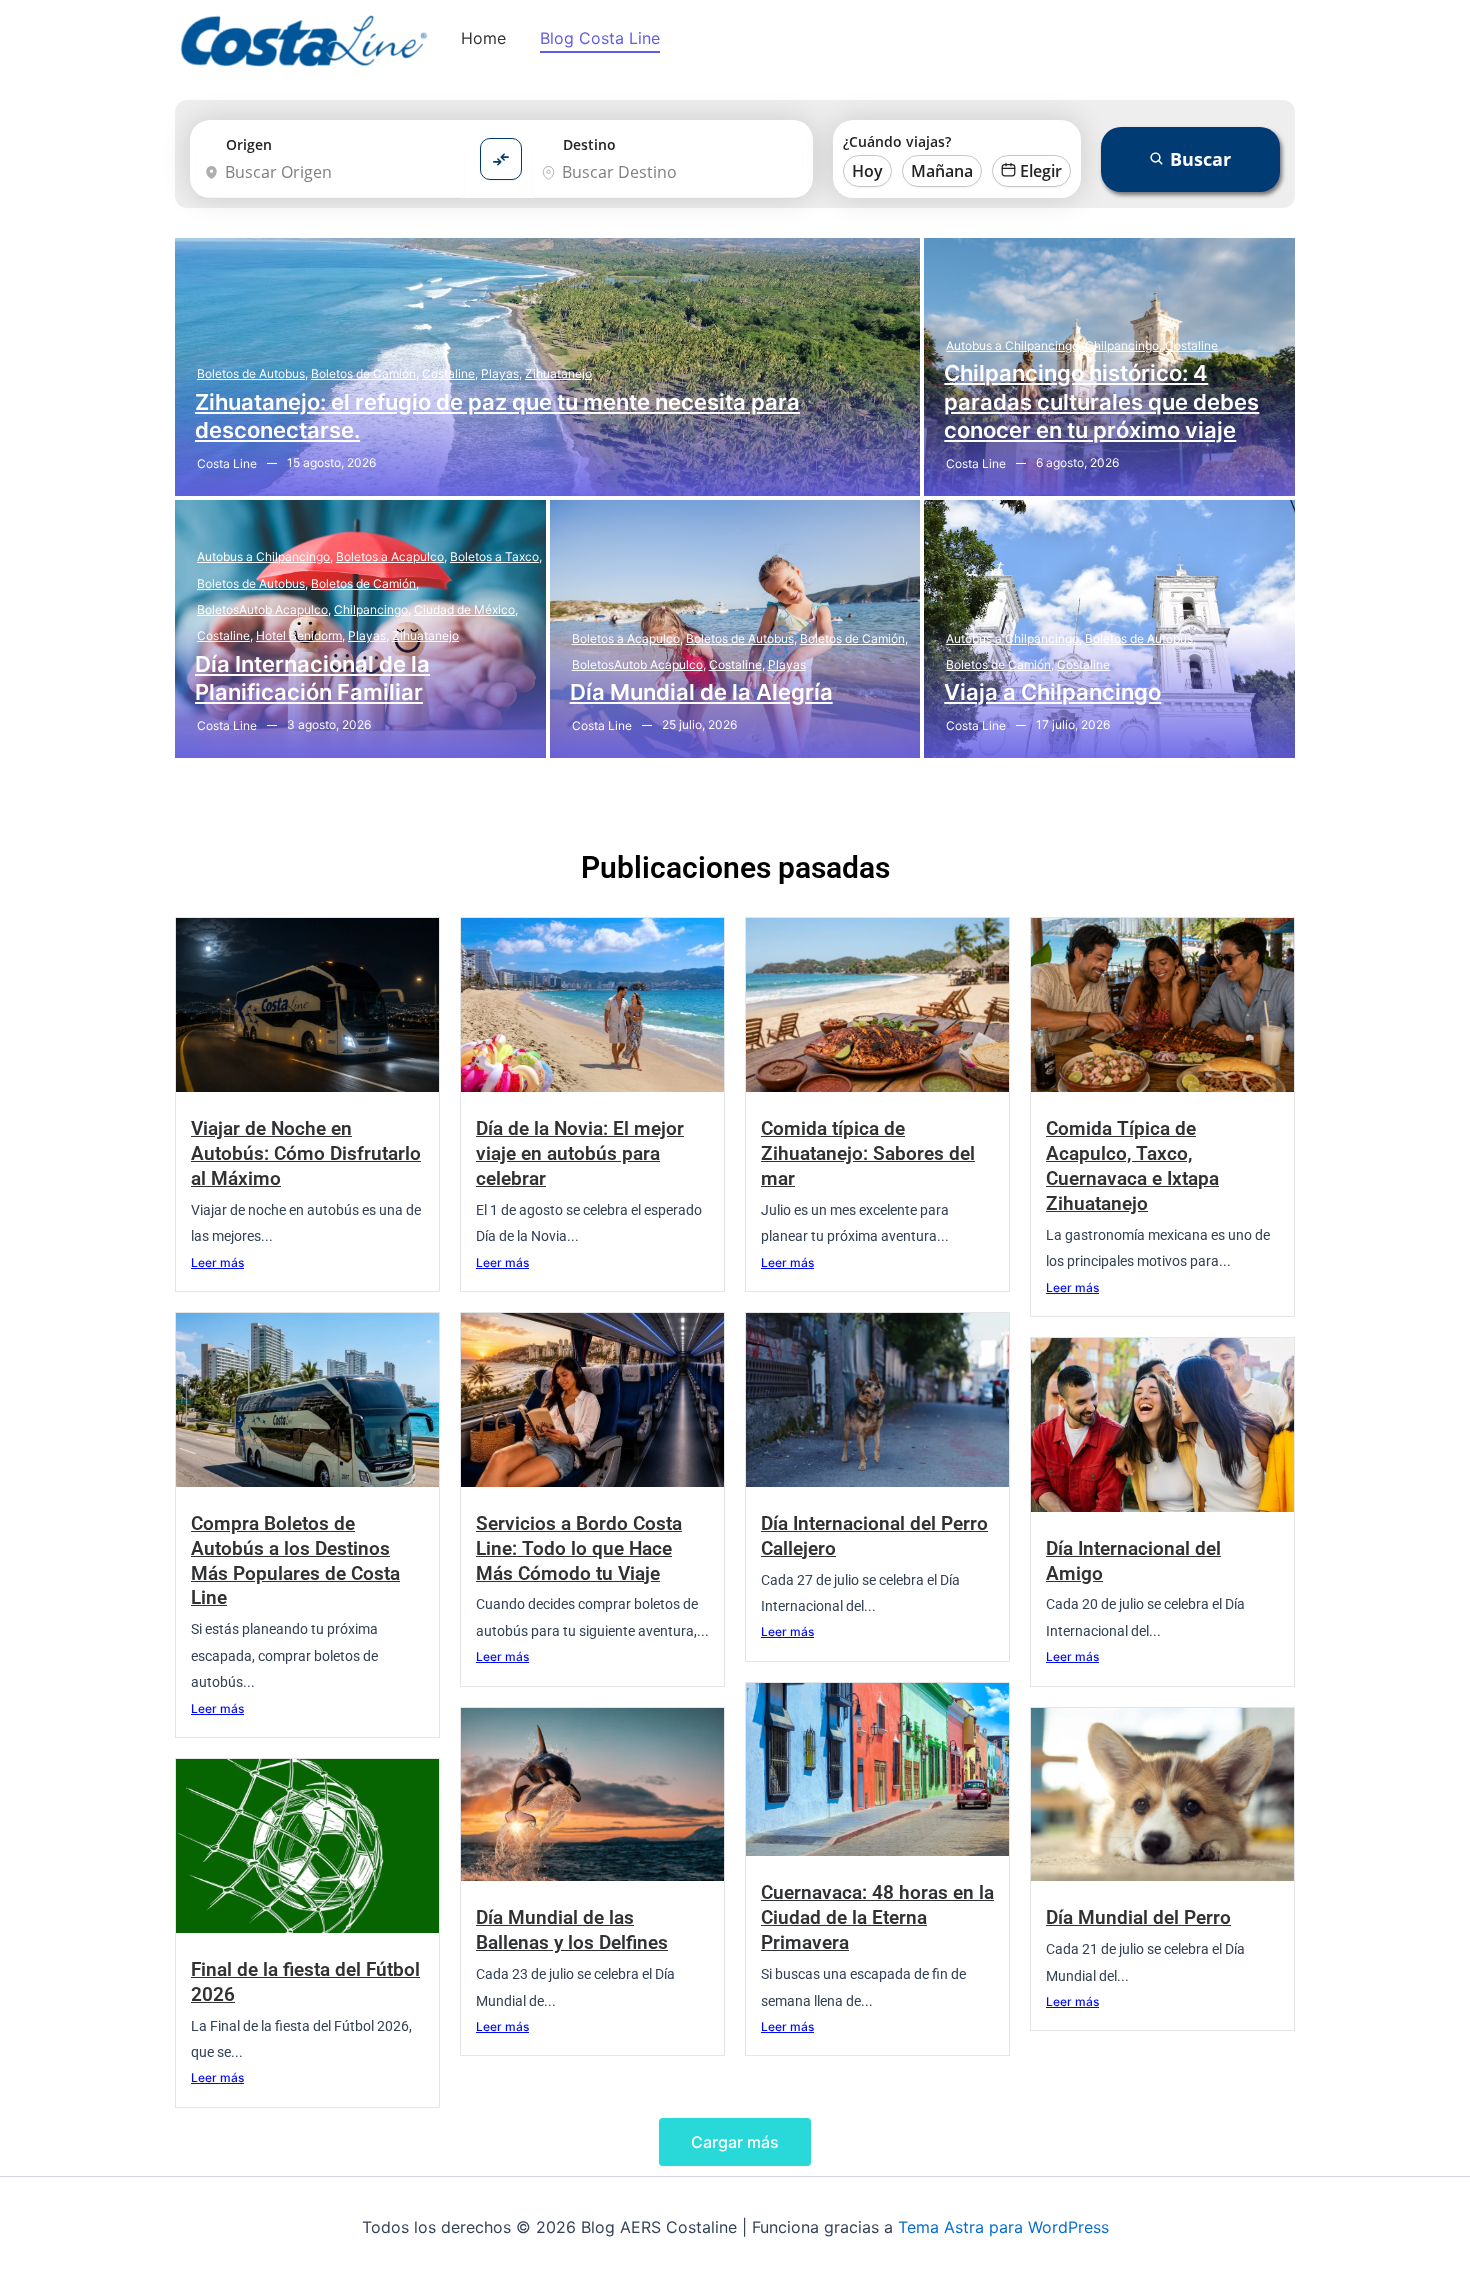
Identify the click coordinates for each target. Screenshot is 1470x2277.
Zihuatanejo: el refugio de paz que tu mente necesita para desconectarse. (497, 416)
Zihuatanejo (558, 373)
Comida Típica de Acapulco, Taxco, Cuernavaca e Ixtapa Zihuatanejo (1132, 1166)
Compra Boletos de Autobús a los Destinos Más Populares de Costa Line (295, 1561)
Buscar (1200, 159)
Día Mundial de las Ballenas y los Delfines (572, 1930)
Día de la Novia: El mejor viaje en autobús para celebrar (580, 1153)
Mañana (942, 171)
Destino (589, 144)
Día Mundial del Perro (1138, 1917)
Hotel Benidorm (300, 635)
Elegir (1041, 171)
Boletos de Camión (365, 373)
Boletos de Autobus (252, 373)
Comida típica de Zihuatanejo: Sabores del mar (868, 1153)
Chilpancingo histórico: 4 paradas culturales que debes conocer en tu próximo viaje (1101, 401)
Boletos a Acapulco (391, 556)
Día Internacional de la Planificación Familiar (312, 678)
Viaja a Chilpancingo (1052, 692)
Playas (501, 373)
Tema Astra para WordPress (1003, 2227)
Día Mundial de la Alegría (701, 692)
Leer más (217, 1262)
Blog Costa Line (600, 38)
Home (483, 38)
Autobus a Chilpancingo (1014, 345)
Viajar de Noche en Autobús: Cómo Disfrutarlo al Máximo (306, 1153)
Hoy (867, 171)
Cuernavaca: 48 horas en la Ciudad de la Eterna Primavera (877, 1917)
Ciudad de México (466, 609)
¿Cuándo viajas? (897, 141)
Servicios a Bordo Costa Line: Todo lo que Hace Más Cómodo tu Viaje (579, 1548)
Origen (249, 144)
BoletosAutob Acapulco (264, 609)
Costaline (450, 373)
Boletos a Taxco (496, 556)
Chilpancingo (1123, 345)
